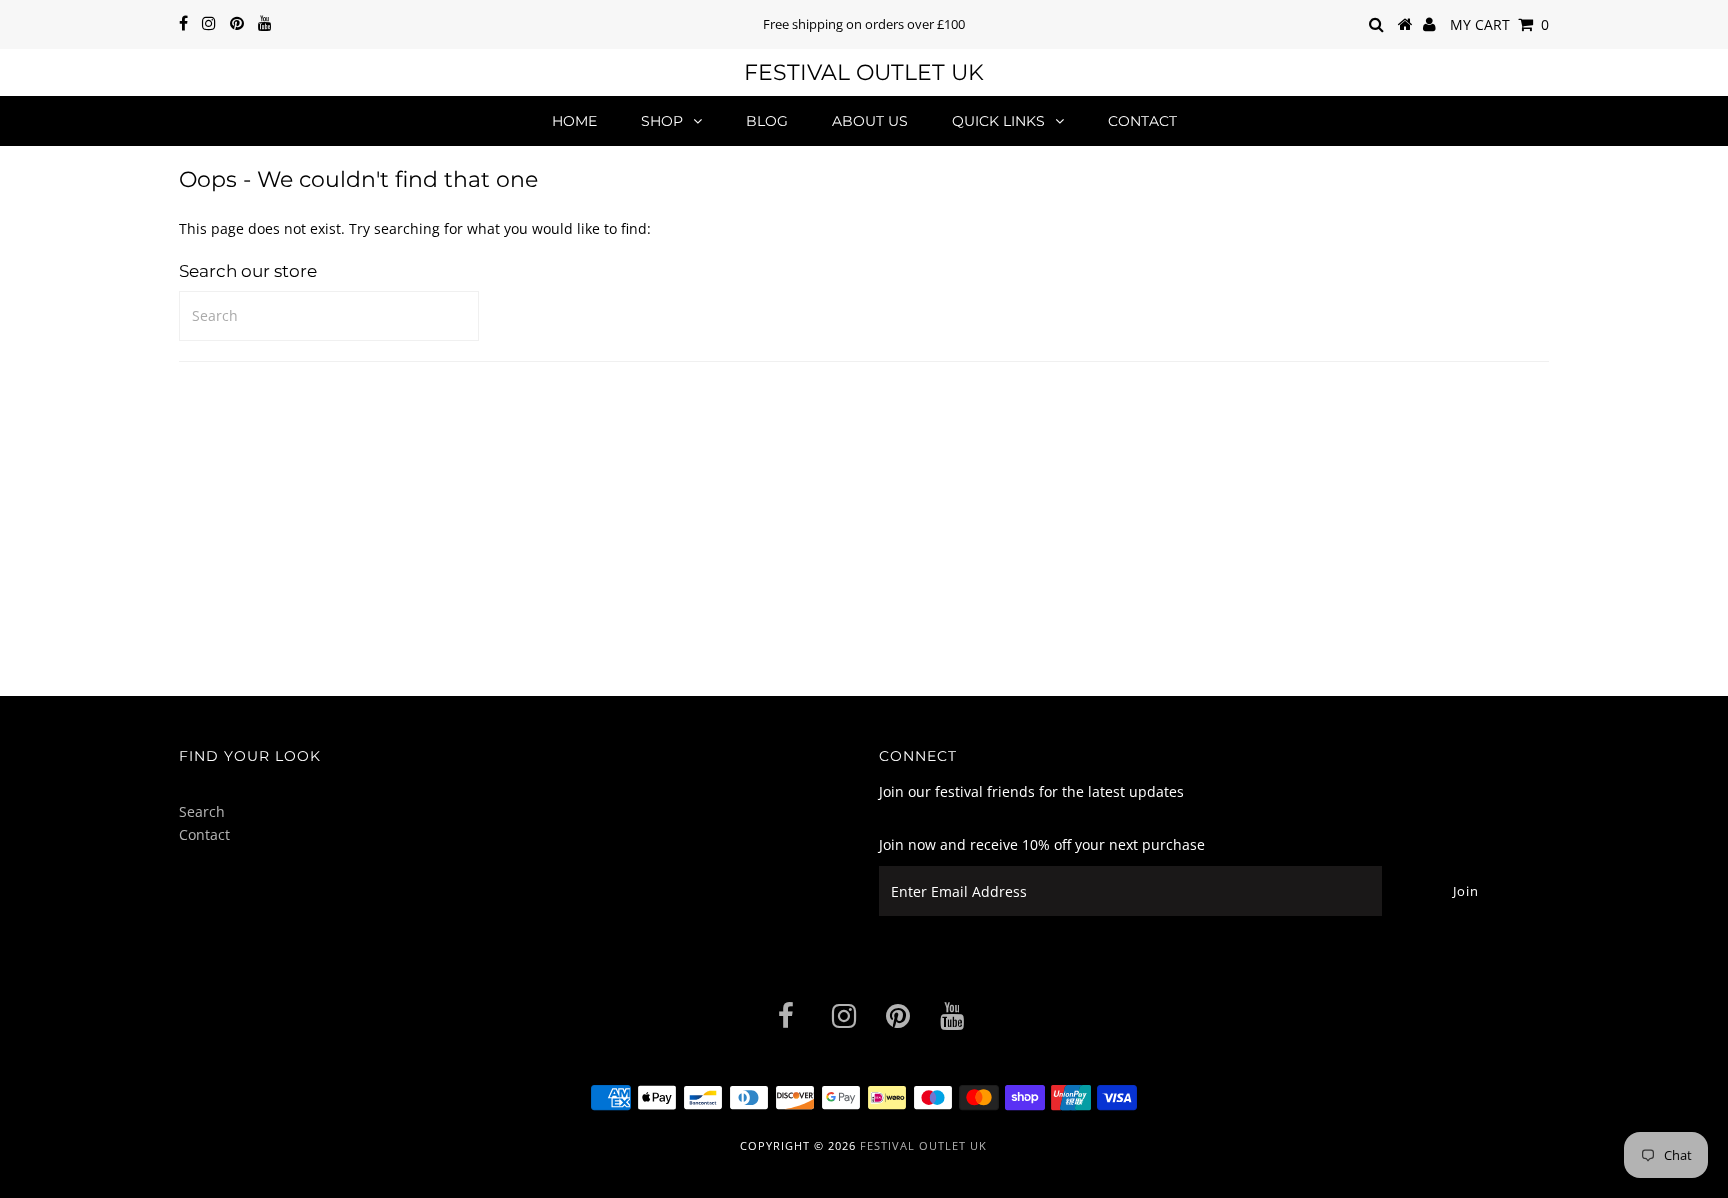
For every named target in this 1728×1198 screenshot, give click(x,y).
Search (202, 811)
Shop (662, 121)
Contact (1142, 121)
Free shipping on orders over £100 (864, 24)
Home (574, 121)
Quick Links (998, 121)
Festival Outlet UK (864, 72)
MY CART (1499, 24)
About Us (870, 121)
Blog (767, 121)
